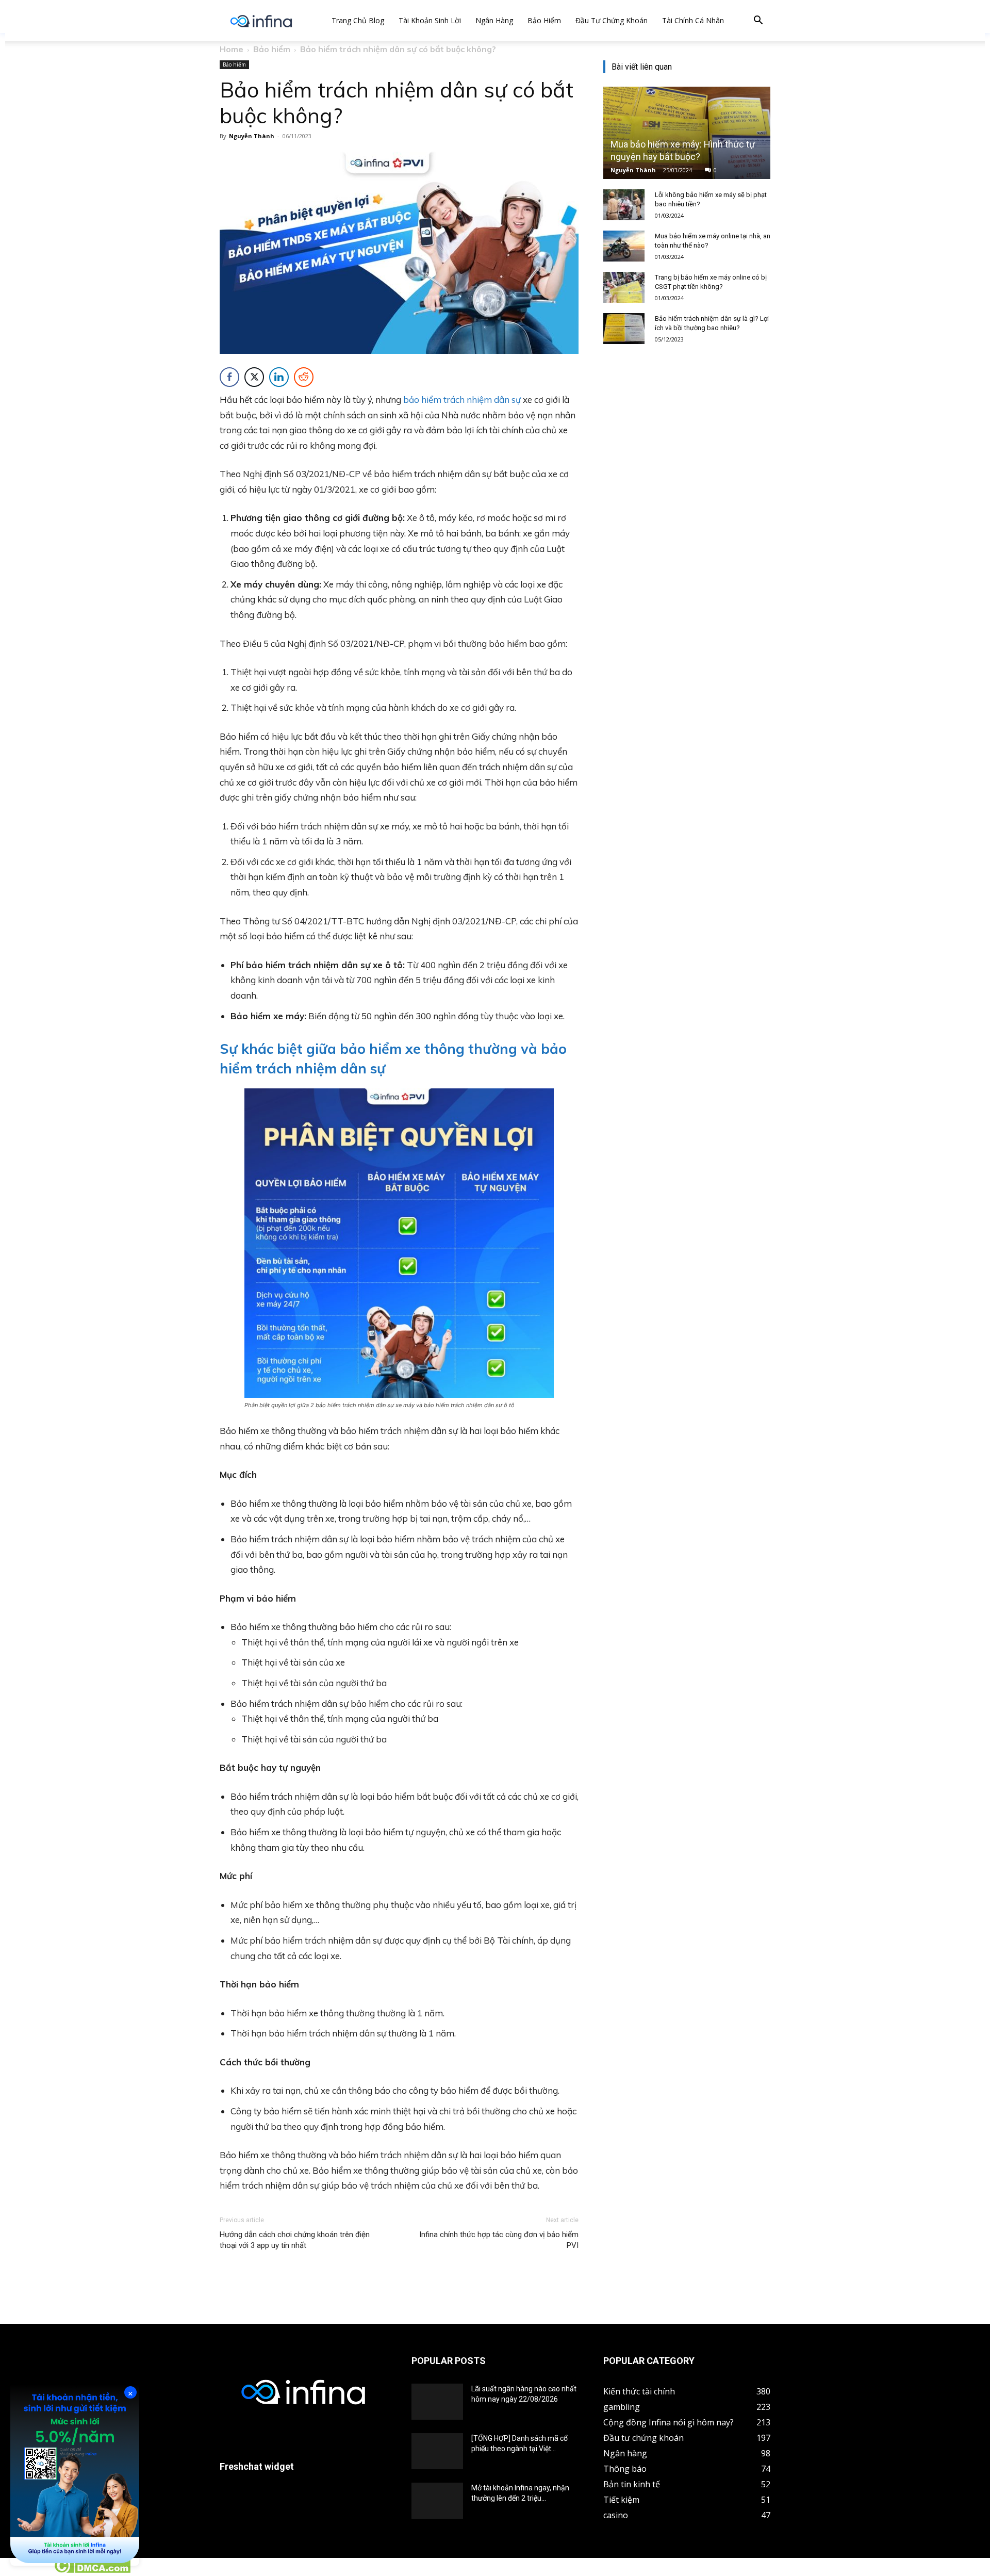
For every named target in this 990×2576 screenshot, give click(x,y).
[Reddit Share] (304, 377)
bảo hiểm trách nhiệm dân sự (462, 400)
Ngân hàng (494, 20)
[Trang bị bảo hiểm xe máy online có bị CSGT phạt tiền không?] (624, 287)
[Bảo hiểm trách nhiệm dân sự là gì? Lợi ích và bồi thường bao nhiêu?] (624, 329)
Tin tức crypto (26, 2570)
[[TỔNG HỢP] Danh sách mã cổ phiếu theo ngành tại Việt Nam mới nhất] (437, 2451)
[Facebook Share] (229, 377)
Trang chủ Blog (358, 20)
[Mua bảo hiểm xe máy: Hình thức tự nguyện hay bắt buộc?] (687, 133)
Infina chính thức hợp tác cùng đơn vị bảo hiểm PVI (499, 2240)
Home (232, 49)
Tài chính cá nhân (693, 20)
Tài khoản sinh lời (430, 20)
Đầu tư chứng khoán (612, 20)
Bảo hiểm (544, 20)
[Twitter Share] (254, 377)
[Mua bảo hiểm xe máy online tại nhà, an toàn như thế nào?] (624, 246)
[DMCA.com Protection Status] (92, 2570)
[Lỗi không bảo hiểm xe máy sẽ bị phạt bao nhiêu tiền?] (624, 205)
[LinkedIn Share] (279, 377)
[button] (758, 21)
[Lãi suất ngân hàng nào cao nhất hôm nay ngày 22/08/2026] (437, 2402)
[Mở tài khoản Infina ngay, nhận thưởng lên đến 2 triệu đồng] (437, 2501)
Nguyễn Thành (252, 136)
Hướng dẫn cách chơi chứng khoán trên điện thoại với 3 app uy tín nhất (295, 2240)
